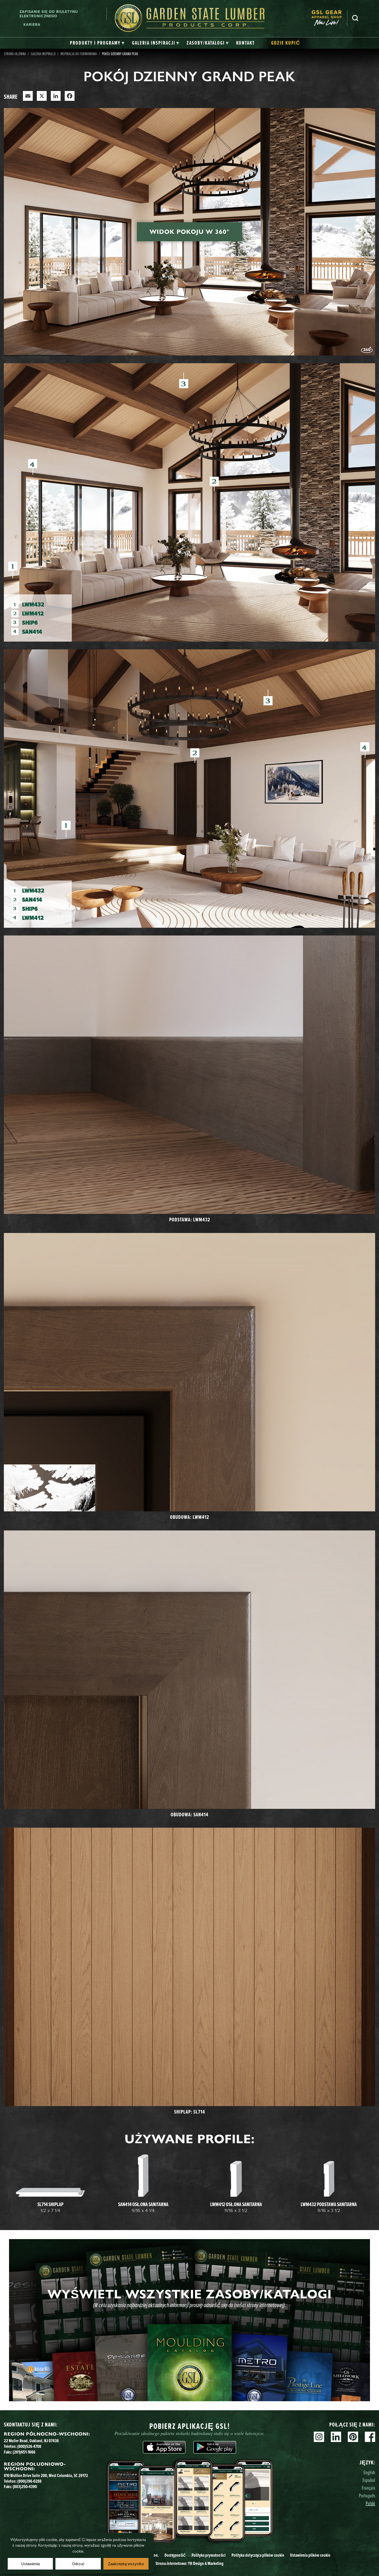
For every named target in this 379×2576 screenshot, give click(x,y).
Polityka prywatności (209, 2555)
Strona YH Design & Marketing (190, 2563)
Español (369, 2480)
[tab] (97, 43)
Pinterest (353, 2437)
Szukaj (355, 18)
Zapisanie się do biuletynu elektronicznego (49, 14)
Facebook (370, 2437)
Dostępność (175, 2555)
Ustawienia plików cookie (310, 2555)
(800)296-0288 (29, 2481)
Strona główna (15, 54)
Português (367, 2495)
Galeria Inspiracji (43, 54)
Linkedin (336, 2437)
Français (368, 2488)
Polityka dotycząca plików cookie (258, 2555)
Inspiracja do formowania (79, 54)
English (369, 2472)
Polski (370, 2503)
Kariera (32, 24)
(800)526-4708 (29, 2446)
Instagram (319, 2437)
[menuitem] (329, 18)
